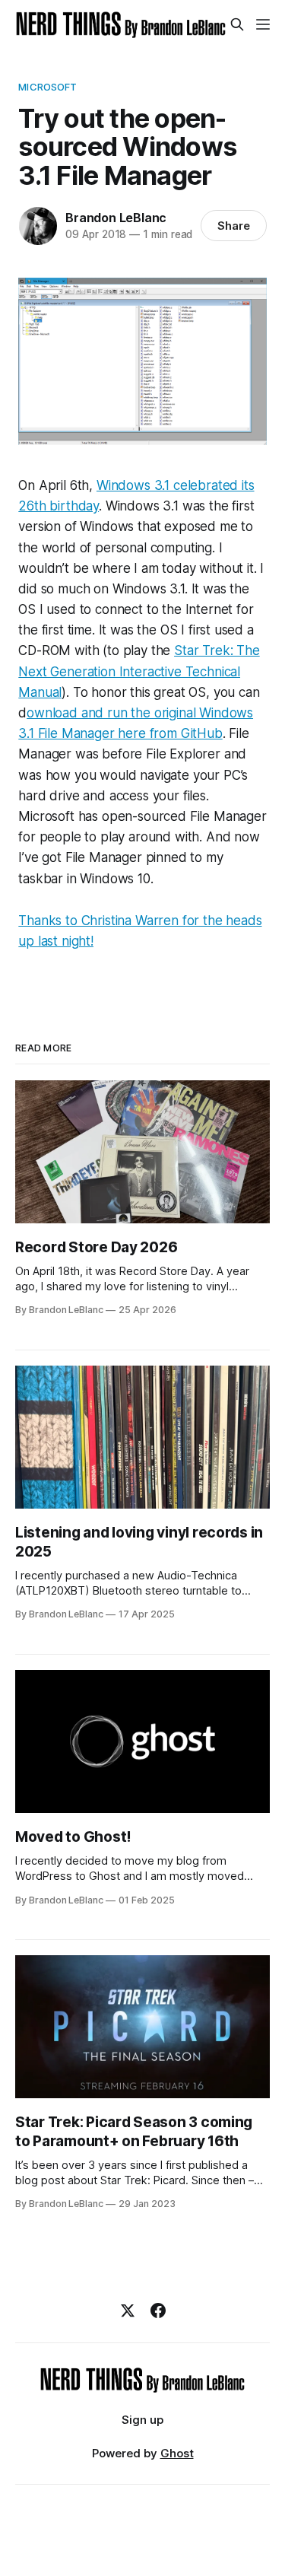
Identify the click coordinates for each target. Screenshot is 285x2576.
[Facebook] (158, 2310)
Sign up (142, 2420)
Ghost (177, 2453)
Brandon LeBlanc (116, 218)
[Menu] (263, 24)
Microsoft (47, 87)
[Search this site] (237, 24)
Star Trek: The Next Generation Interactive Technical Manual (139, 671)
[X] (128, 2310)
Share (234, 226)
